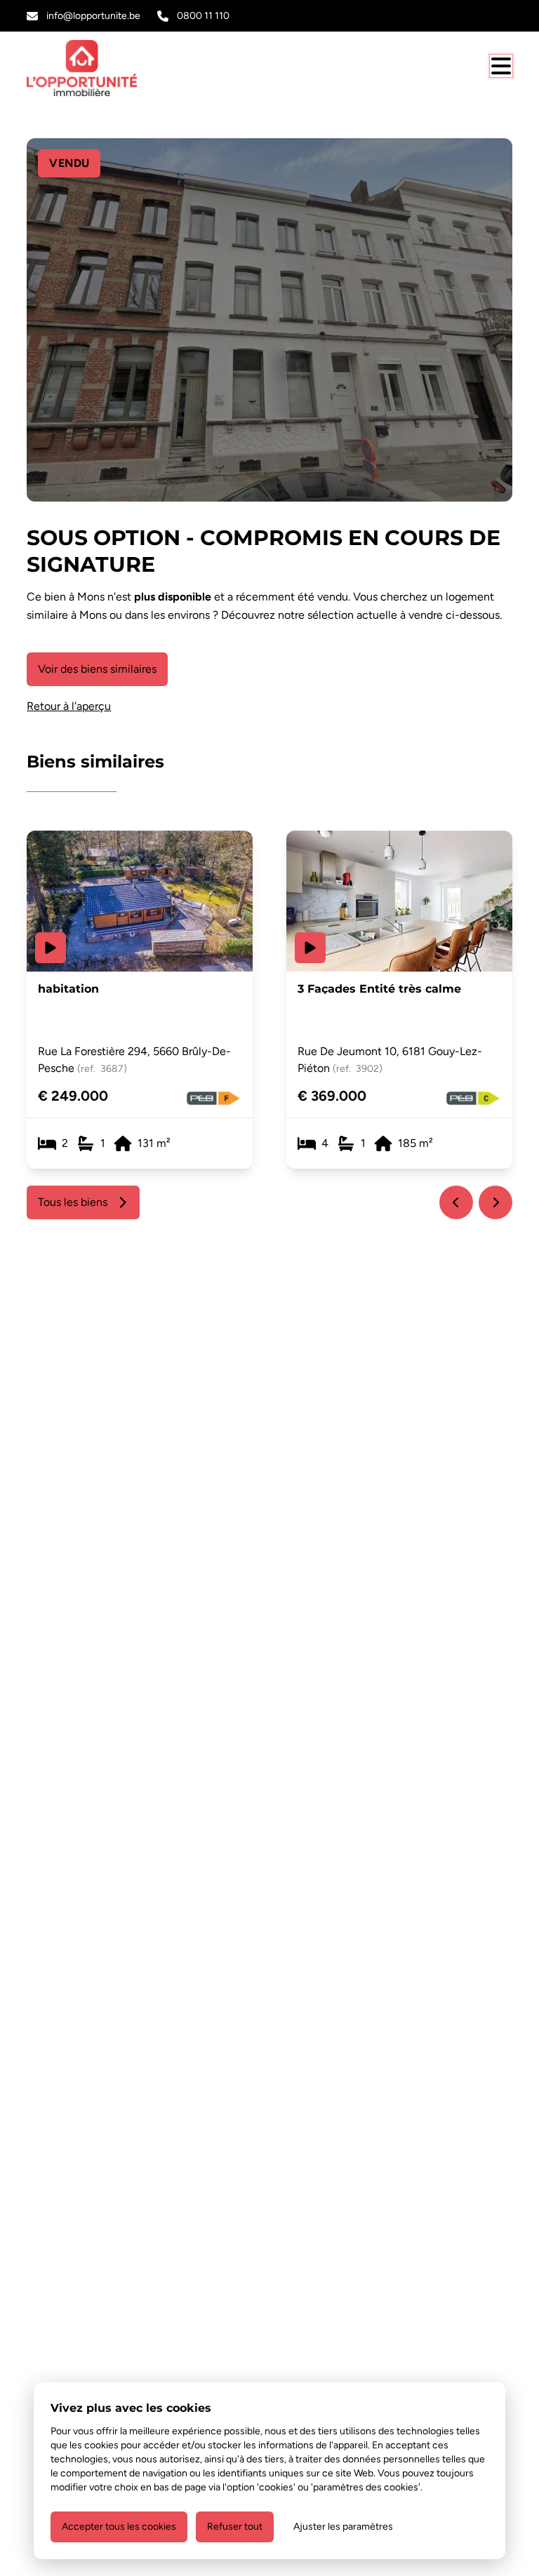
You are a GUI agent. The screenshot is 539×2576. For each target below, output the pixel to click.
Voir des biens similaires (97, 669)
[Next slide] (495, 1202)
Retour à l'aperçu (69, 706)
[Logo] (94, 68)
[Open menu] (501, 66)
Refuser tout (235, 2527)
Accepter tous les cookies (119, 2527)
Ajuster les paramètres (343, 2527)
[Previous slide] (456, 1202)
